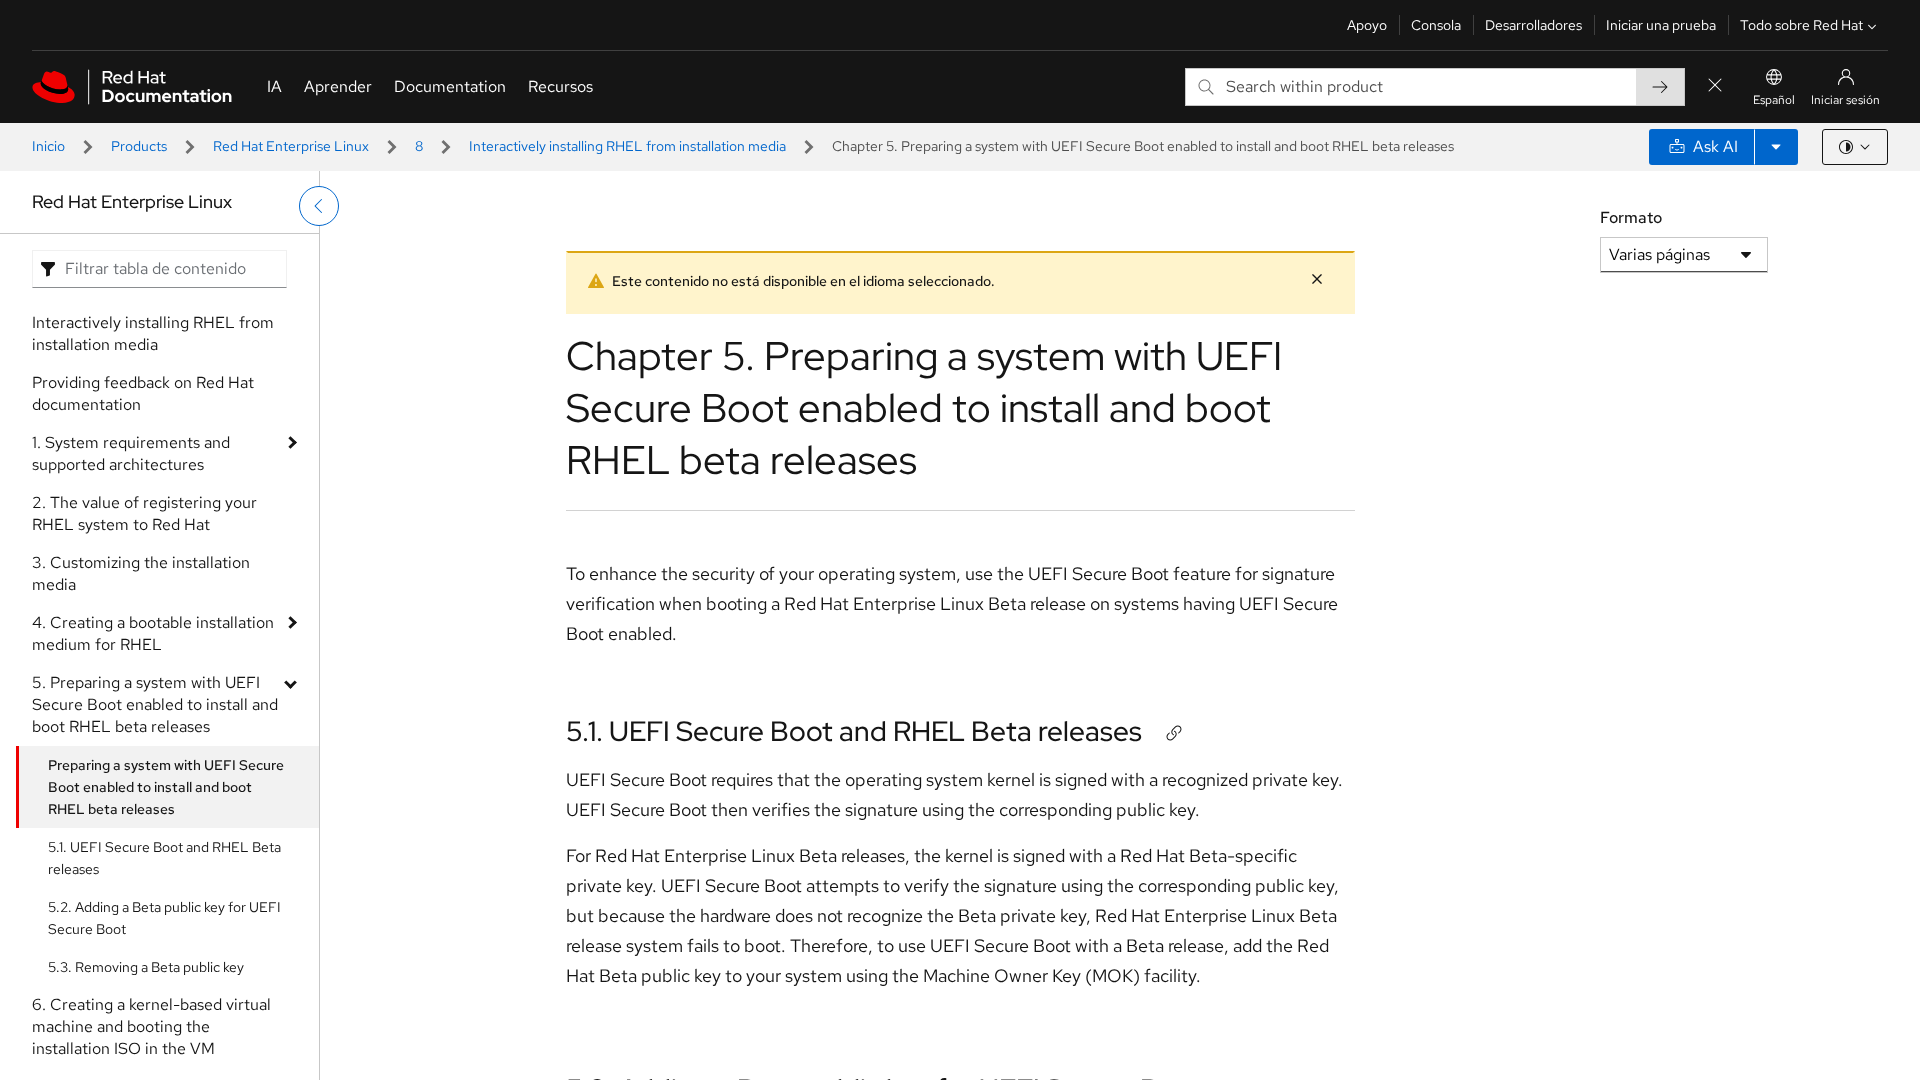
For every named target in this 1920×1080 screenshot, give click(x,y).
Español (1774, 100)
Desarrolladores (1533, 25)
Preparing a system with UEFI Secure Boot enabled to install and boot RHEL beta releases (166, 787)
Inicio (48, 146)
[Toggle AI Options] (1776, 147)
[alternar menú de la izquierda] (319, 206)
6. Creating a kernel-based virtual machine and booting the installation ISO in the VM (151, 1026)
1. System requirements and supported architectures (131, 453)
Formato (1631, 217)
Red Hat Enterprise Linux (291, 146)
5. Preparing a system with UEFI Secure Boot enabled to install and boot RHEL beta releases (155, 704)
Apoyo (1367, 25)
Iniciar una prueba (1661, 25)
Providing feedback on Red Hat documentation (143, 393)
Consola (1436, 25)
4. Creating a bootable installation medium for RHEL (153, 633)
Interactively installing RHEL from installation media (627, 146)
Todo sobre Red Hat (1801, 25)
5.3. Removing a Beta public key (146, 967)
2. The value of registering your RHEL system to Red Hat (144, 513)
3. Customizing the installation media (141, 573)
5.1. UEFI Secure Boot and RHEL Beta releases (164, 858)
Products (139, 146)
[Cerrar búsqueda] (1715, 86)
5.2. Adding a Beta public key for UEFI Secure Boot (164, 918)
